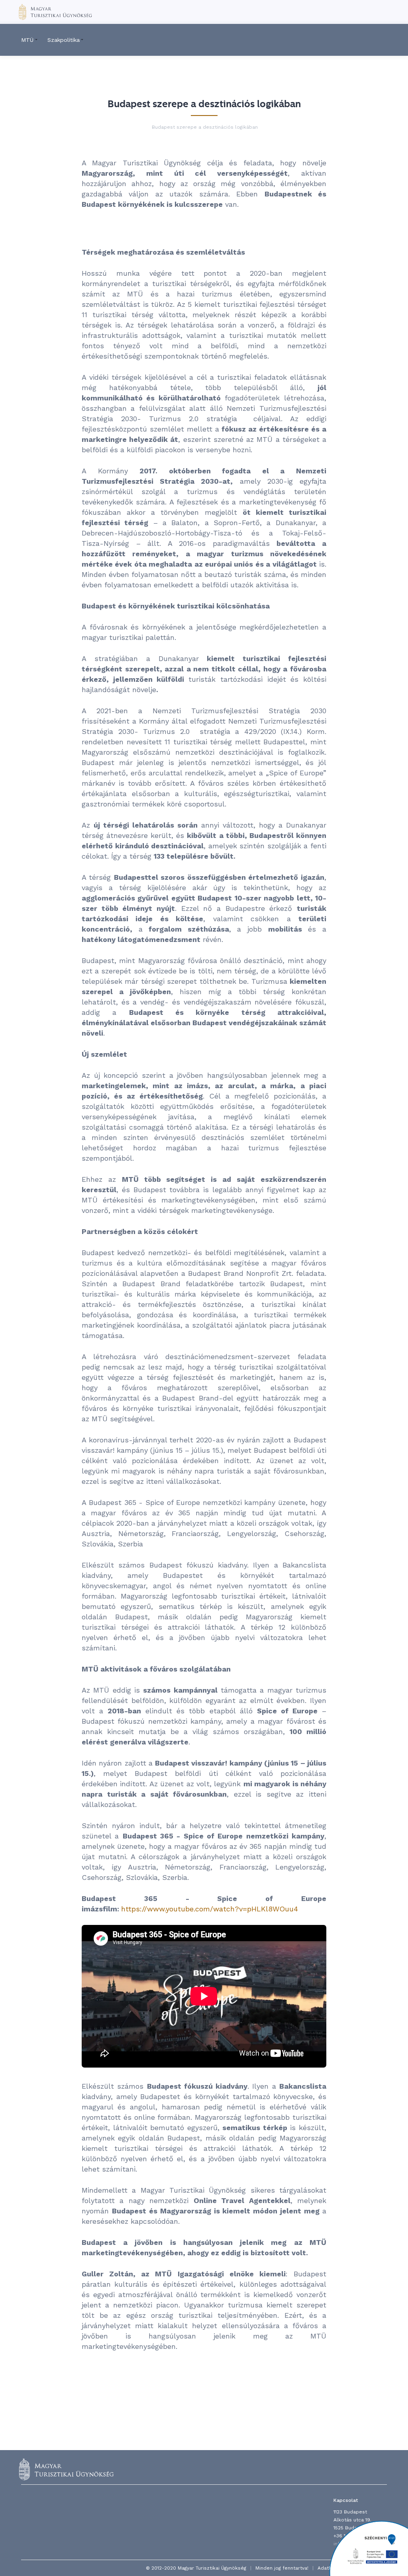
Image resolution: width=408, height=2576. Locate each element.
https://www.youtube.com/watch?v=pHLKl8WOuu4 (210, 1909)
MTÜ (27, 40)
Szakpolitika (64, 40)
